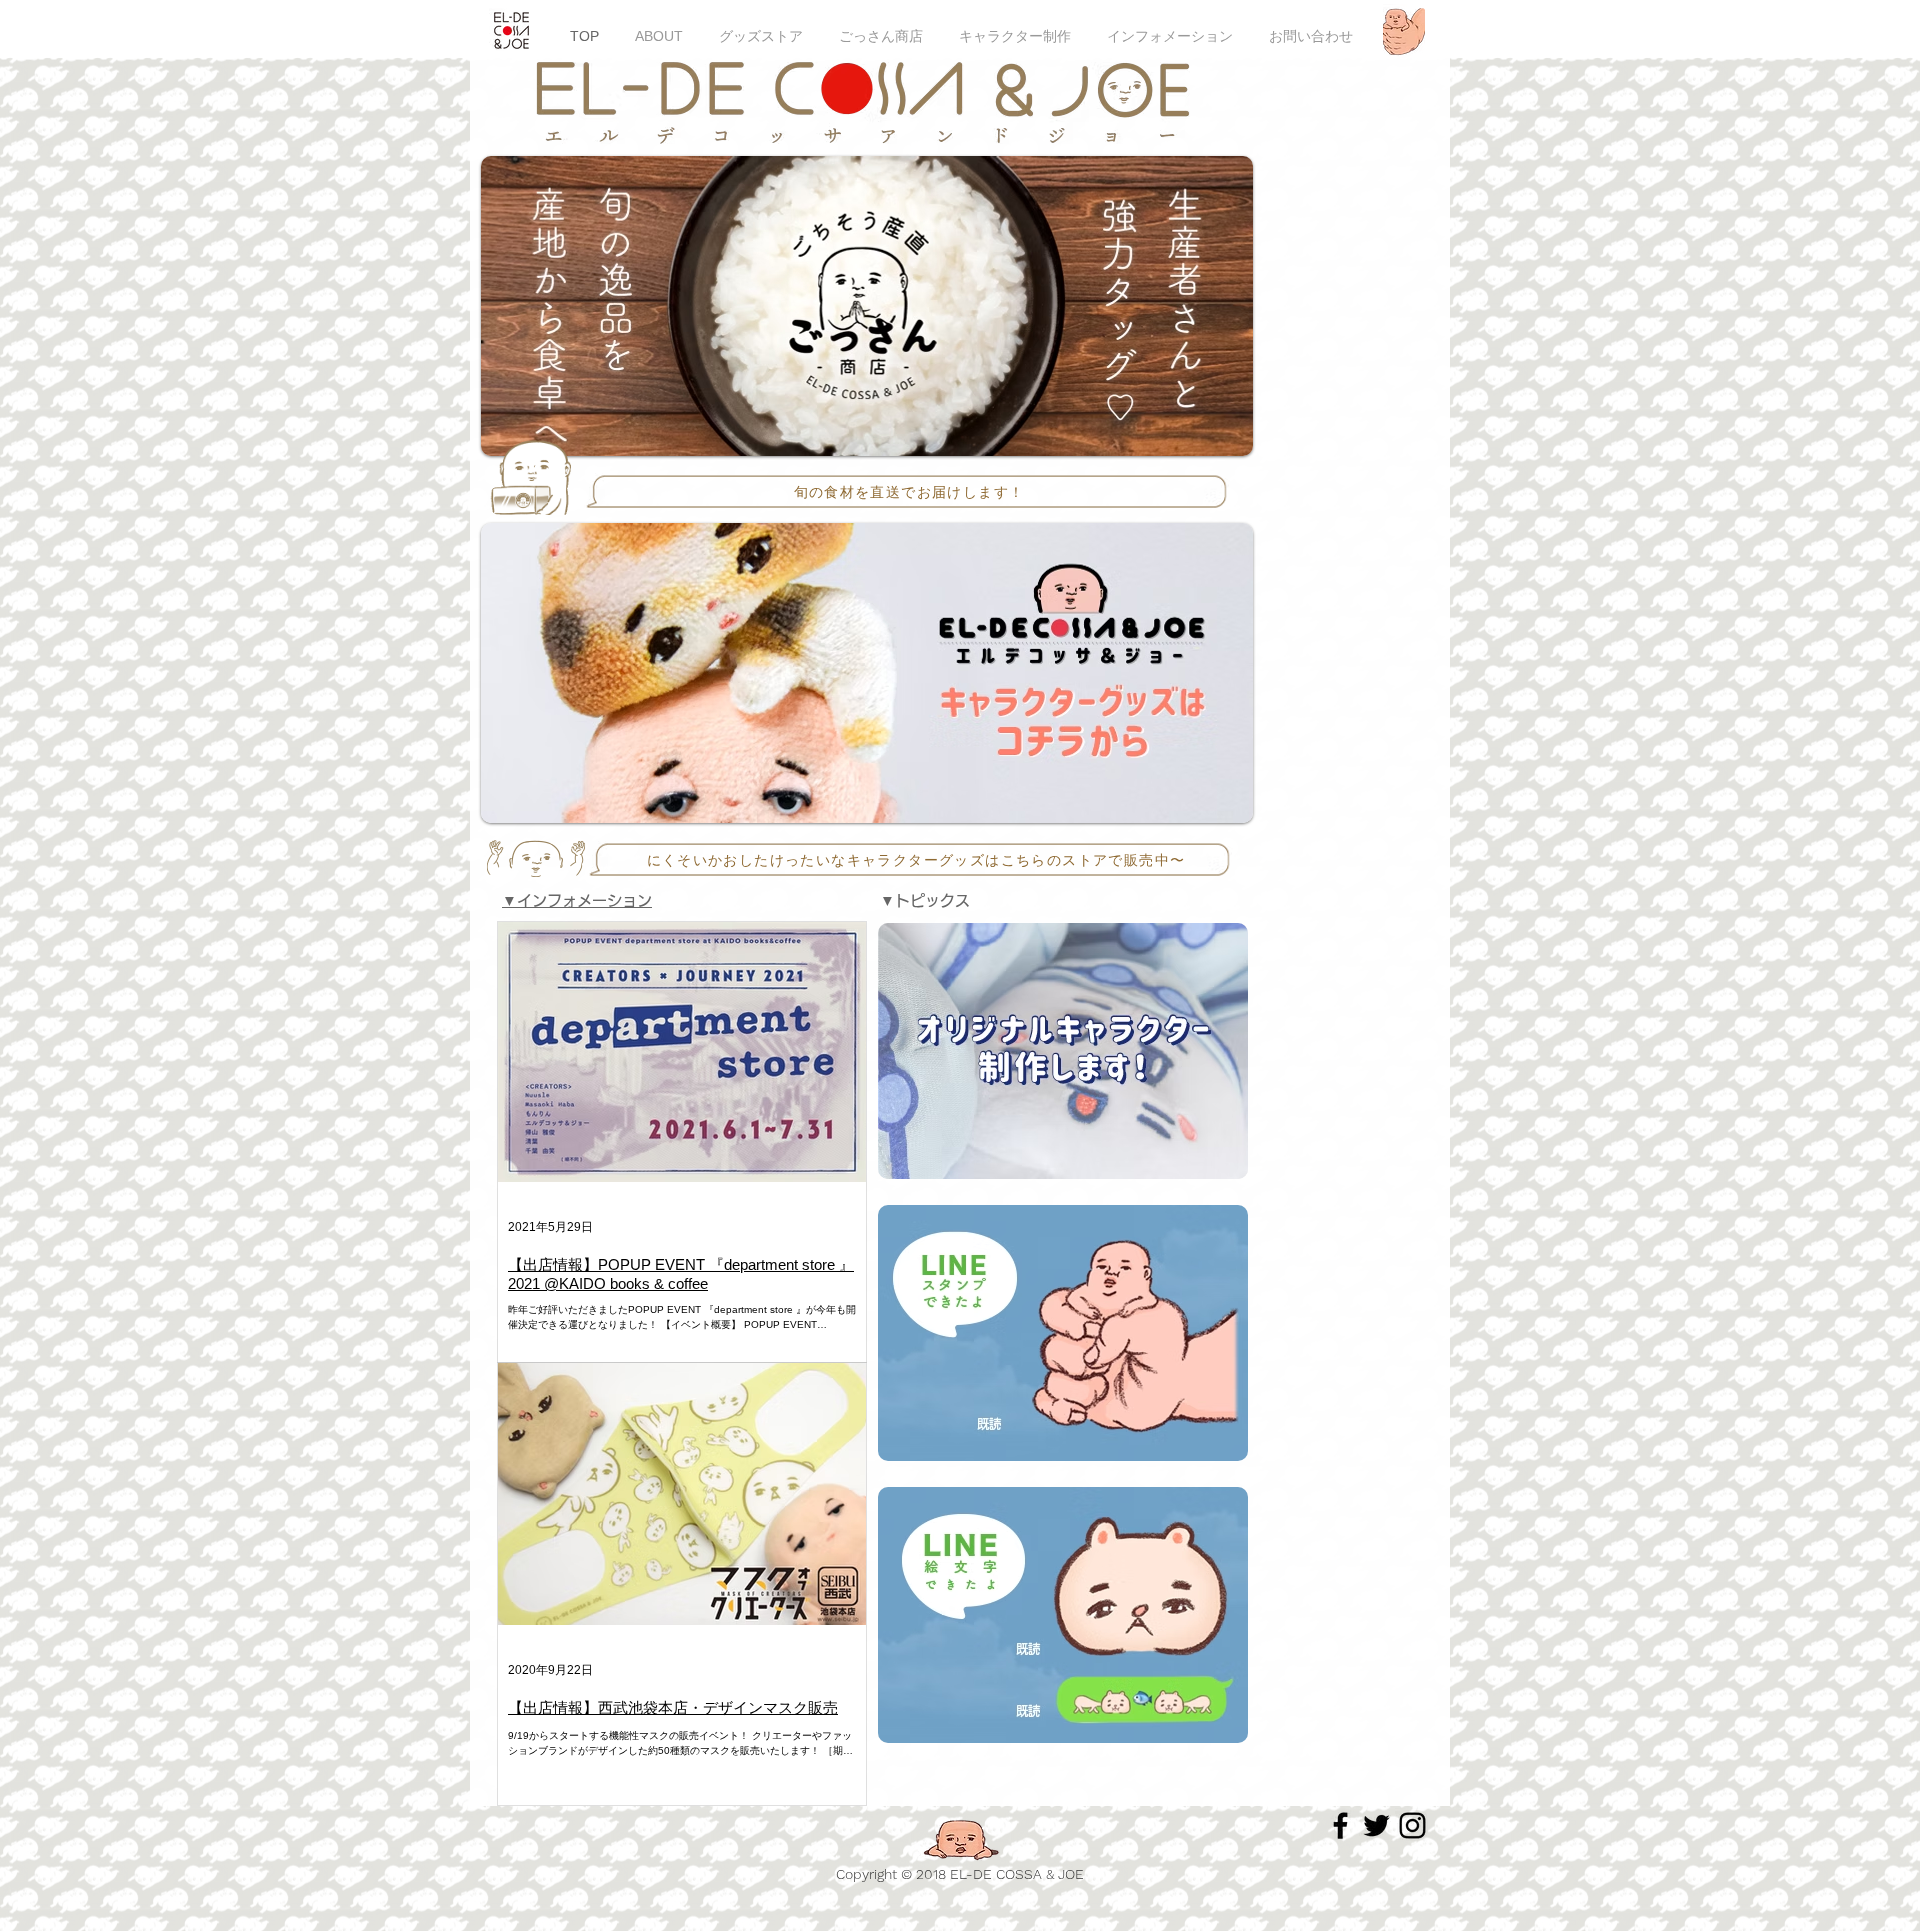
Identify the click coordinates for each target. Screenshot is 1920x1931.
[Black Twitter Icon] (1376, 1825)
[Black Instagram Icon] (1412, 1825)
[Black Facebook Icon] (1340, 1825)
